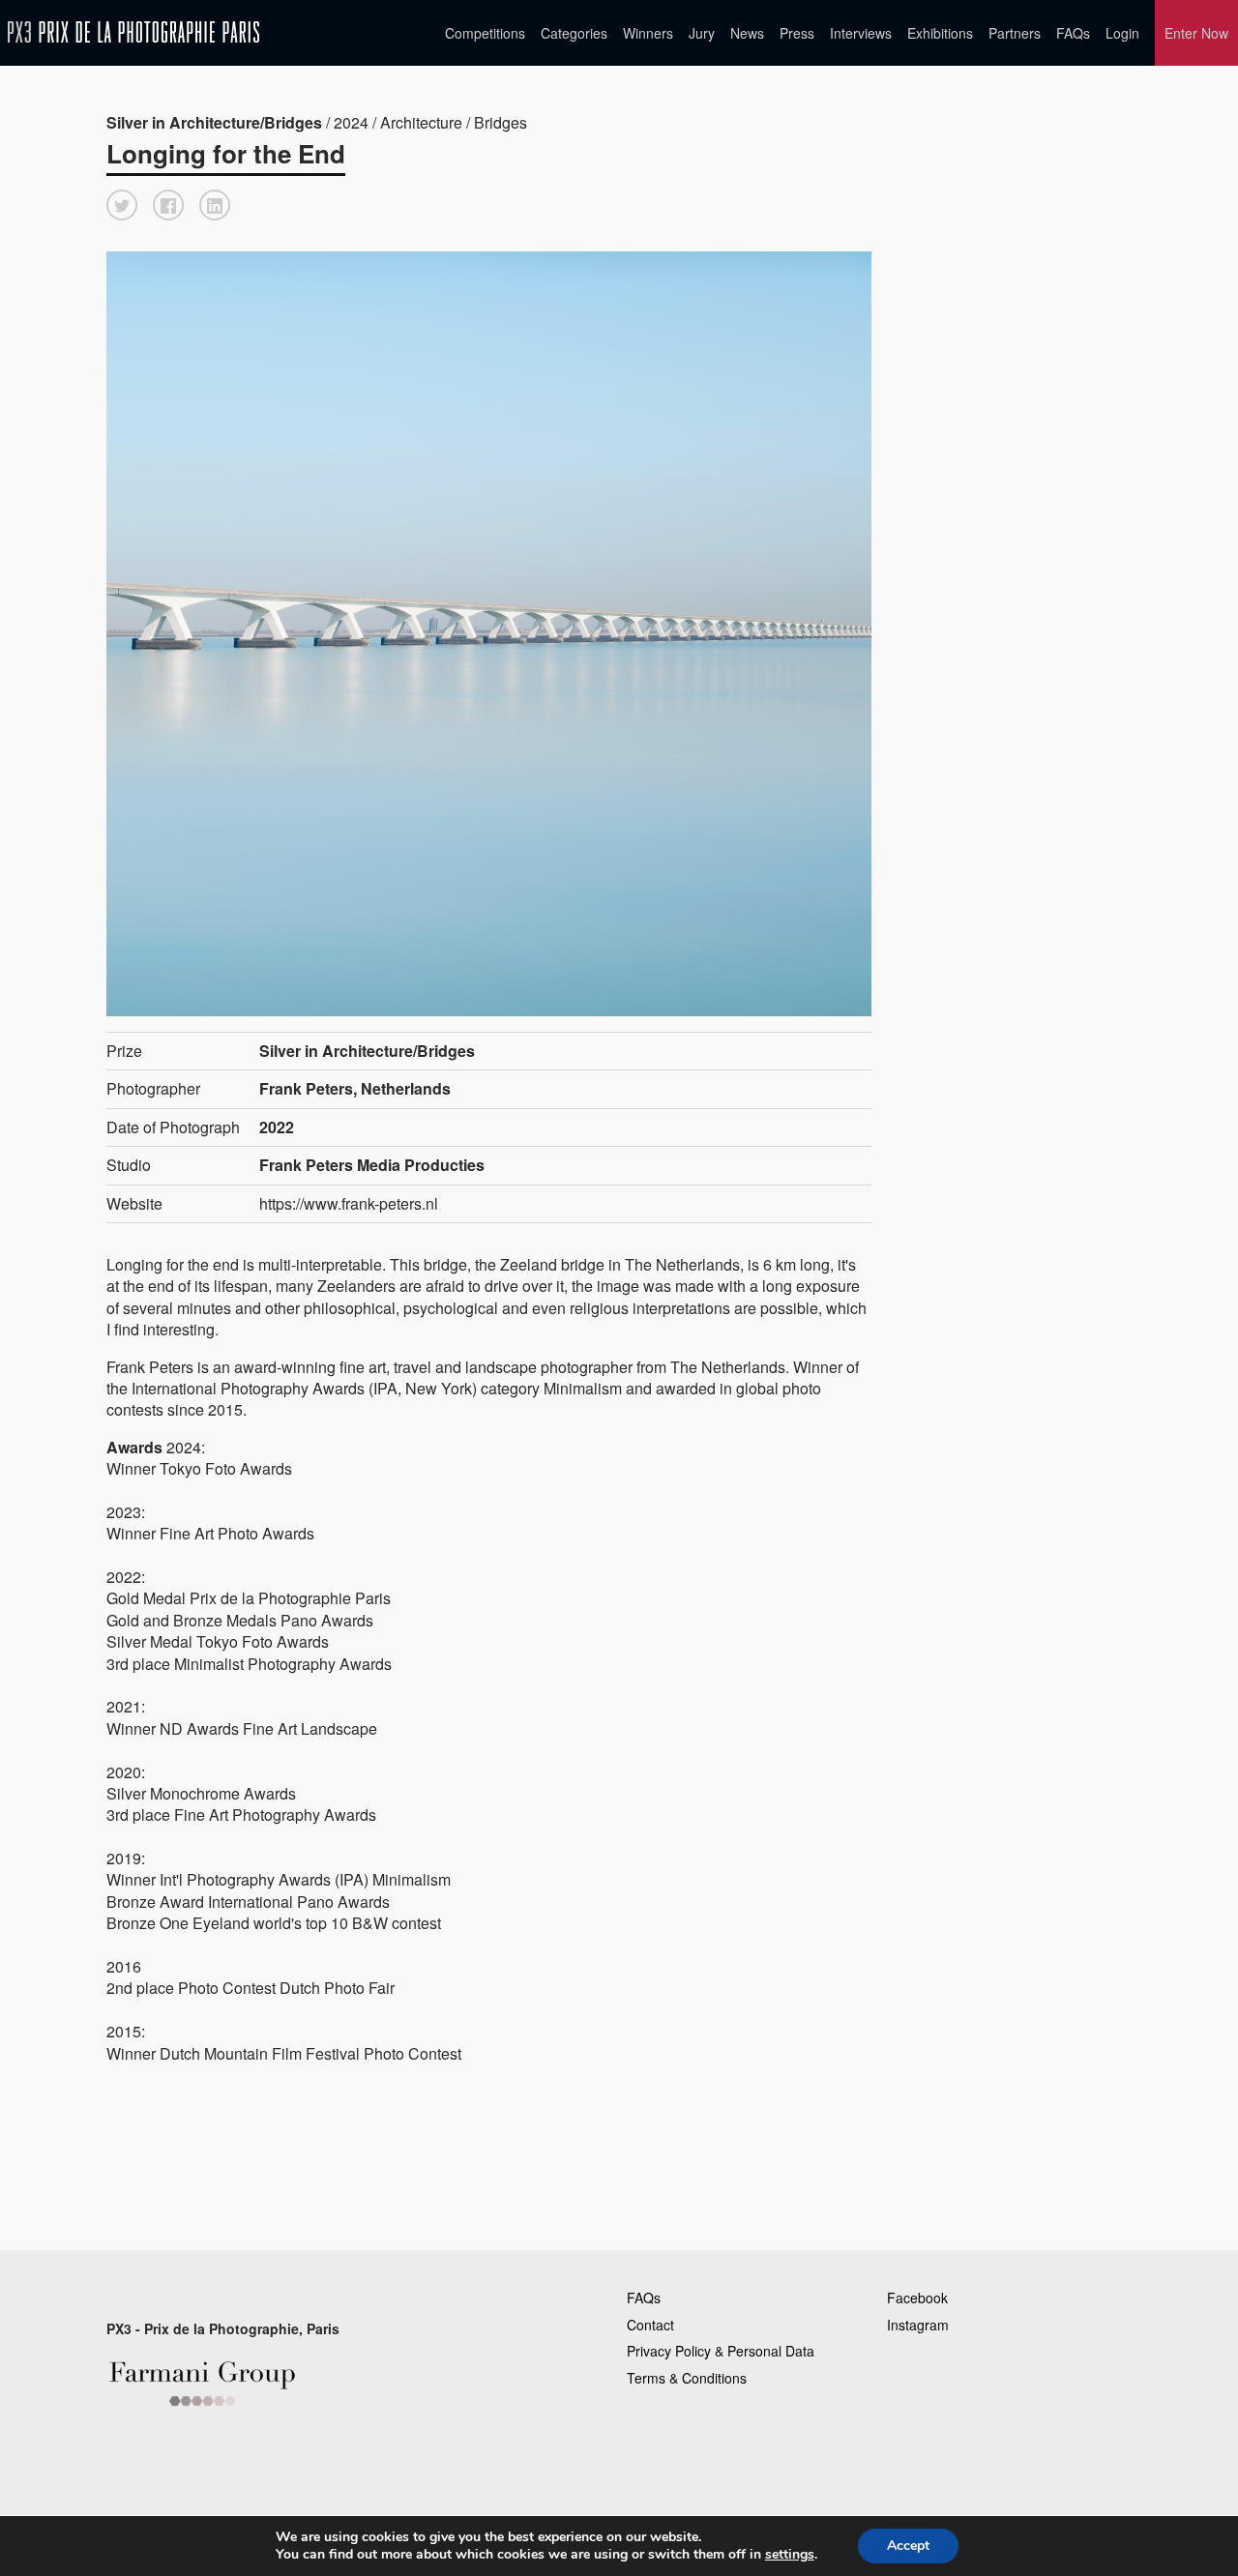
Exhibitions (940, 33)
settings (790, 2555)
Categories (574, 33)
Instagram (918, 2325)
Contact (650, 2325)
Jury (702, 33)
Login (1122, 33)
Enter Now (1196, 33)
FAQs (1073, 33)
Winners (648, 33)
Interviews (861, 33)
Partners (1015, 33)
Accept (908, 2546)
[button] (122, 205)
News (747, 33)
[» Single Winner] (133, 32)
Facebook (917, 2298)
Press (797, 33)
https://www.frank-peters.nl (349, 1203)
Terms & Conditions (687, 2378)
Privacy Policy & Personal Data (721, 2351)
